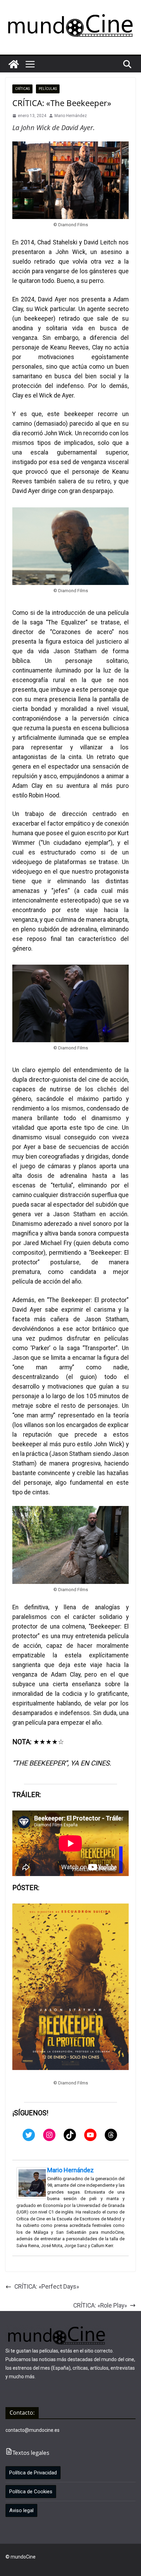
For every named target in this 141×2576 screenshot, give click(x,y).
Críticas (22, 89)
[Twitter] (29, 2135)
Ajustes (87, 2565)
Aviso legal (21, 2510)
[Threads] (111, 2135)
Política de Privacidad (33, 2473)
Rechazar (54, 2565)
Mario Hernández (71, 116)
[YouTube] (90, 2135)
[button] (30, 64)
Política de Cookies (31, 2492)
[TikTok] (70, 2135)
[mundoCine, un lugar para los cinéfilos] (14, 64)
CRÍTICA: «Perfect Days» (47, 2287)
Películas (48, 89)
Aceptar (21, 2565)
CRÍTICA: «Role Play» (100, 2305)
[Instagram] (49, 2135)
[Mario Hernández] (32, 2172)
